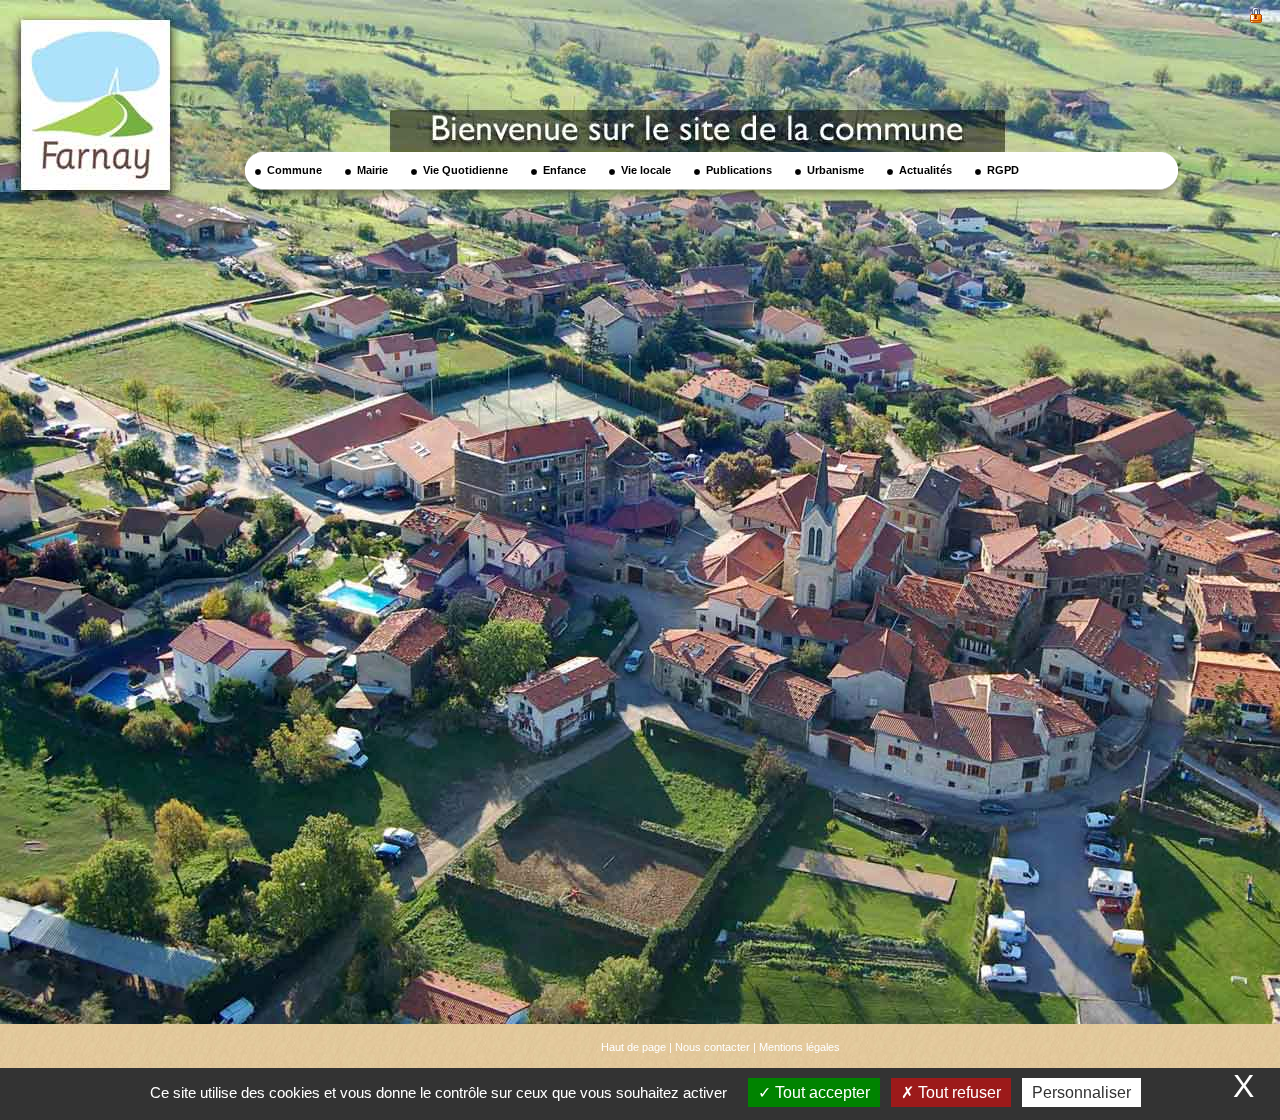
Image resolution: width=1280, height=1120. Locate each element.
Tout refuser (957, 1092)
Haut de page (633, 1047)
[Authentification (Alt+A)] (1256, 13)
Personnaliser (1081, 1092)
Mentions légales (799, 1047)
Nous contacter (712, 1047)
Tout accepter (820, 1092)
